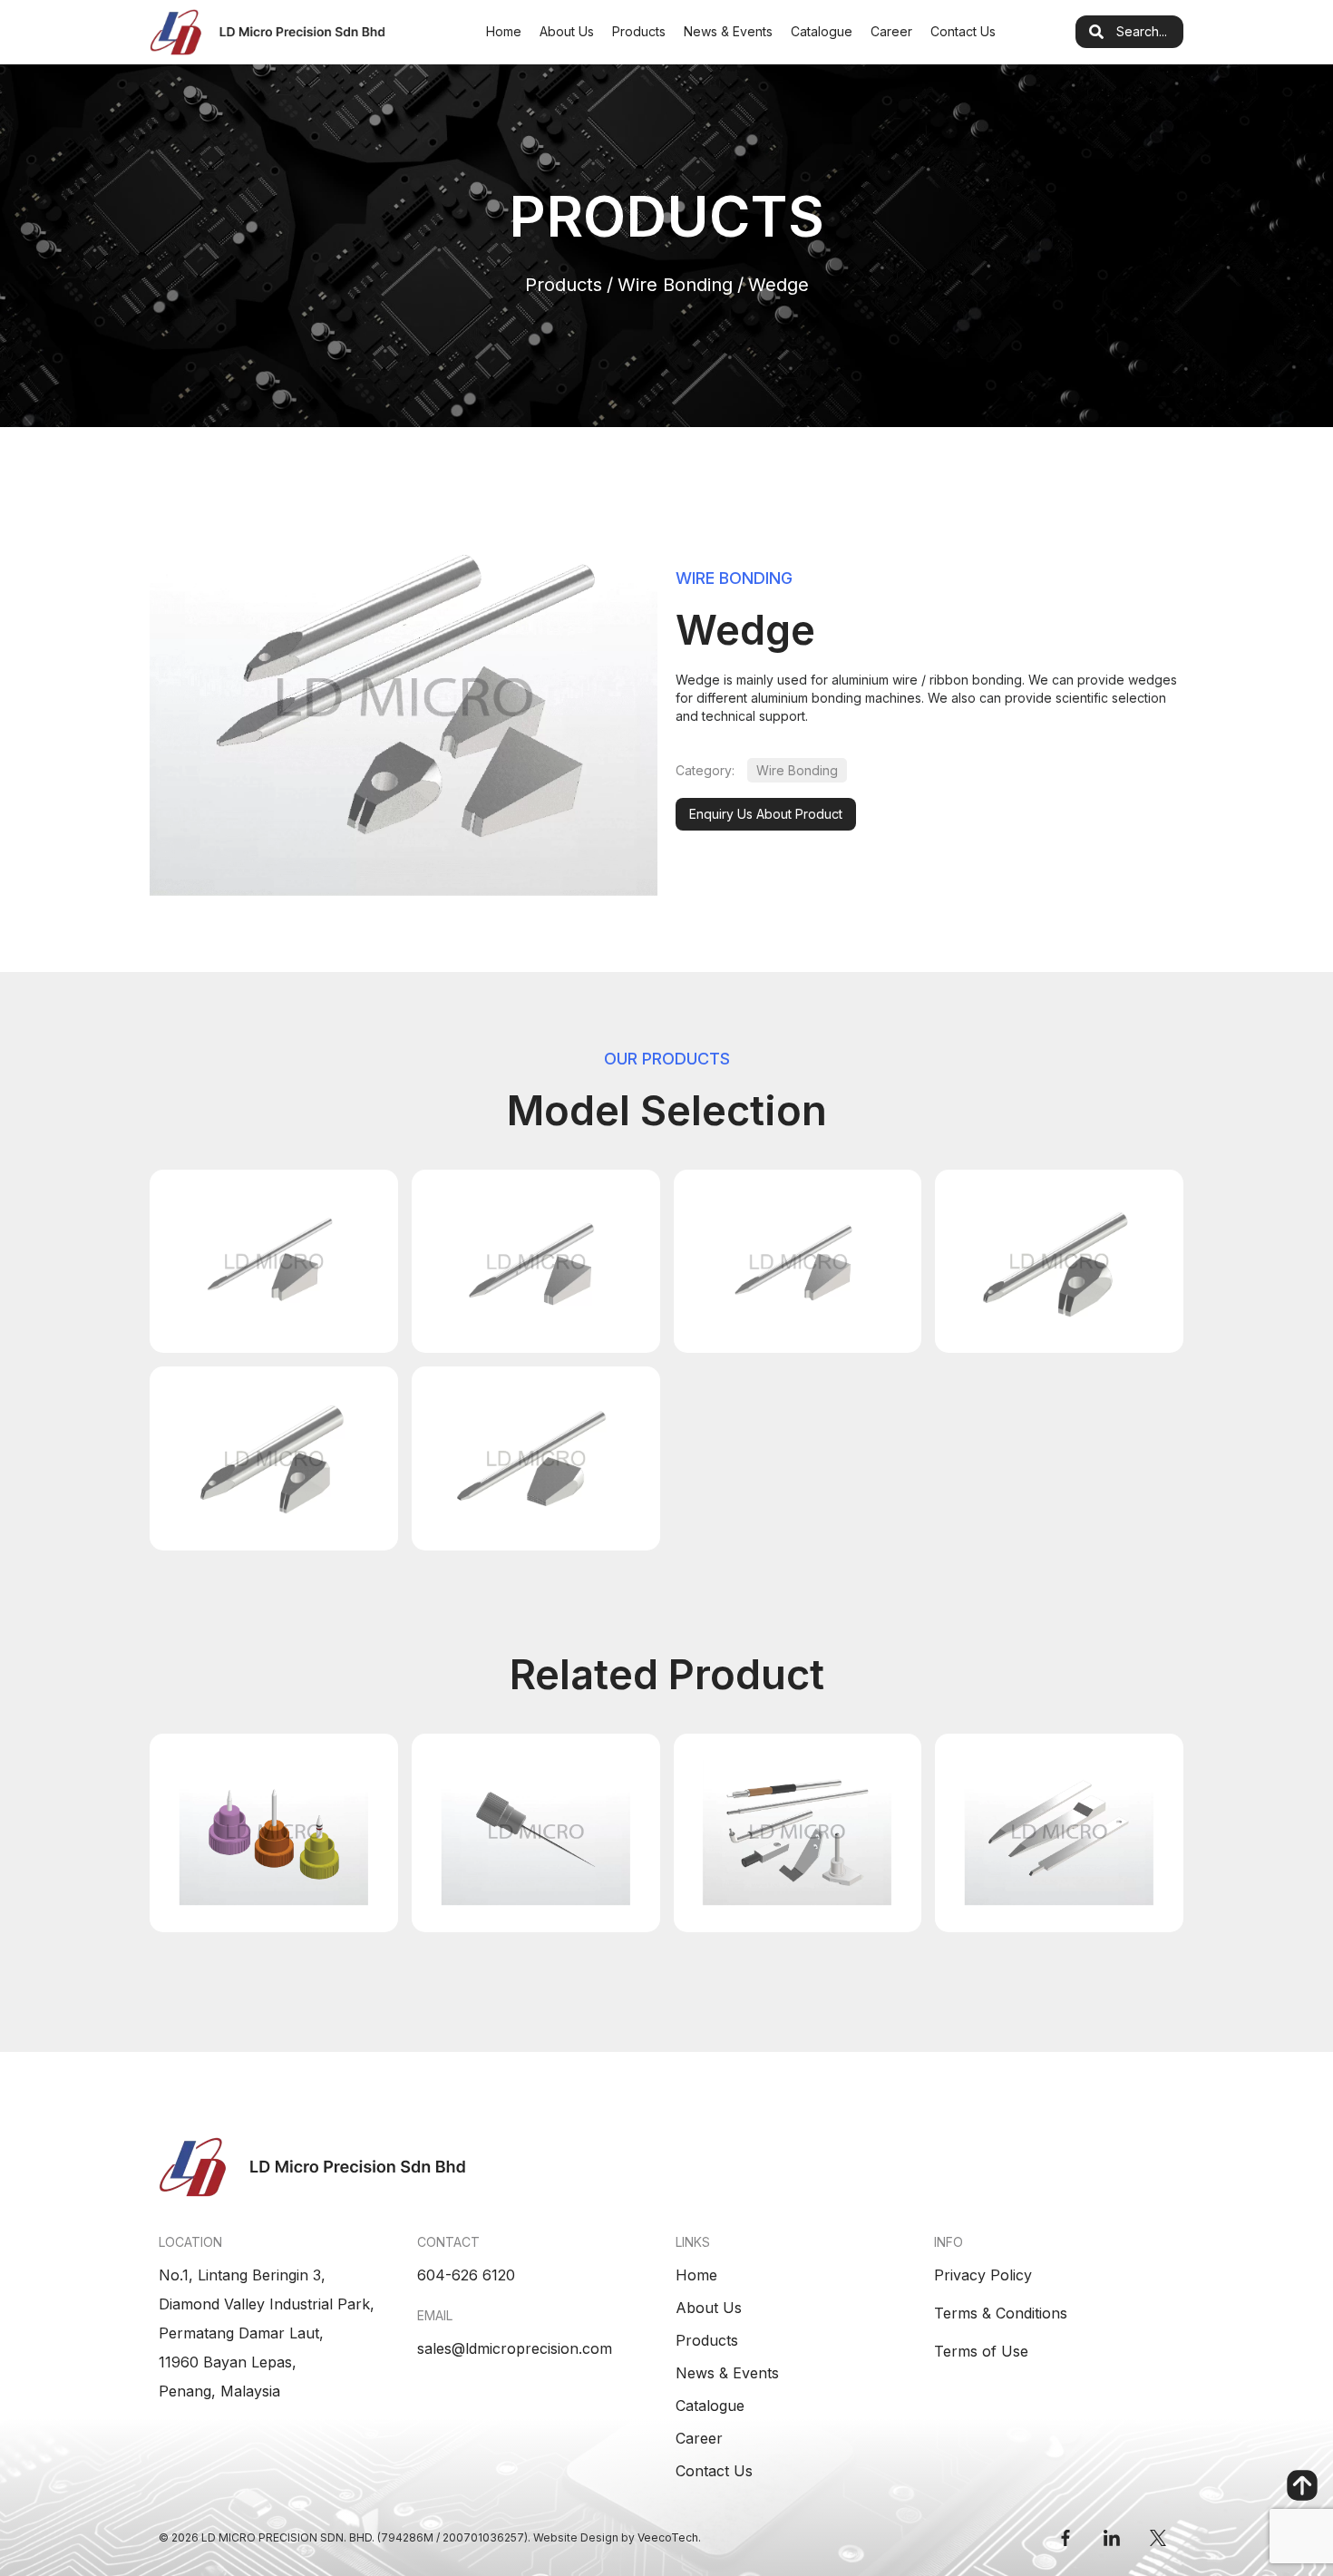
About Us (567, 31)
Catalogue (822, 31)
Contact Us (963, 31)
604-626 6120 (466, 2275)
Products (639, 31)
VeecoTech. (669, 2537)
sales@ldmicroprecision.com (515, 2348)
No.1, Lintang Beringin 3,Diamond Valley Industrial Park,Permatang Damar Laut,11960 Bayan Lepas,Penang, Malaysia (267, 2333)
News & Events (728, 31)
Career (891, 31)
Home (504, 31)
